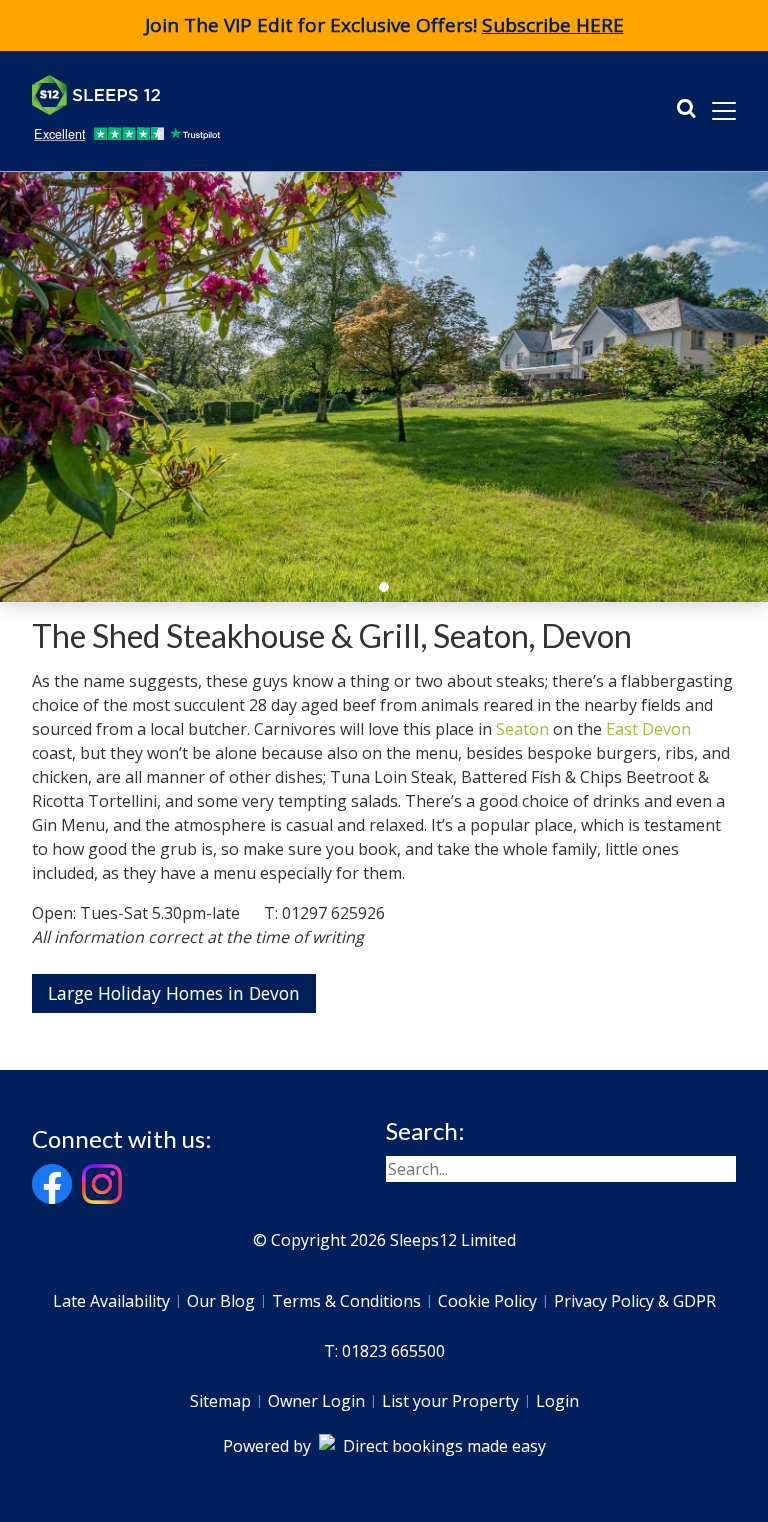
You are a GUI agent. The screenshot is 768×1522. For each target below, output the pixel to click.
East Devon (648, 729)
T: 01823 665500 (384, 1351)
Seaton (522, 729)
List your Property (450, 1401)
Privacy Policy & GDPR (635, 1301)
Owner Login (316, 1401)
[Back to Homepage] (182, 95)
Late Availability (111, 1301)
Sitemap (220, 1401)
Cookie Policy (487, 1301)
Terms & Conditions (346, 1301)
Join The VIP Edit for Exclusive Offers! (384, 25)
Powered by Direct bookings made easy (384, 1446)
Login (557, 1401)
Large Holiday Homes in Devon (174, 993)
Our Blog (221, 1301)
